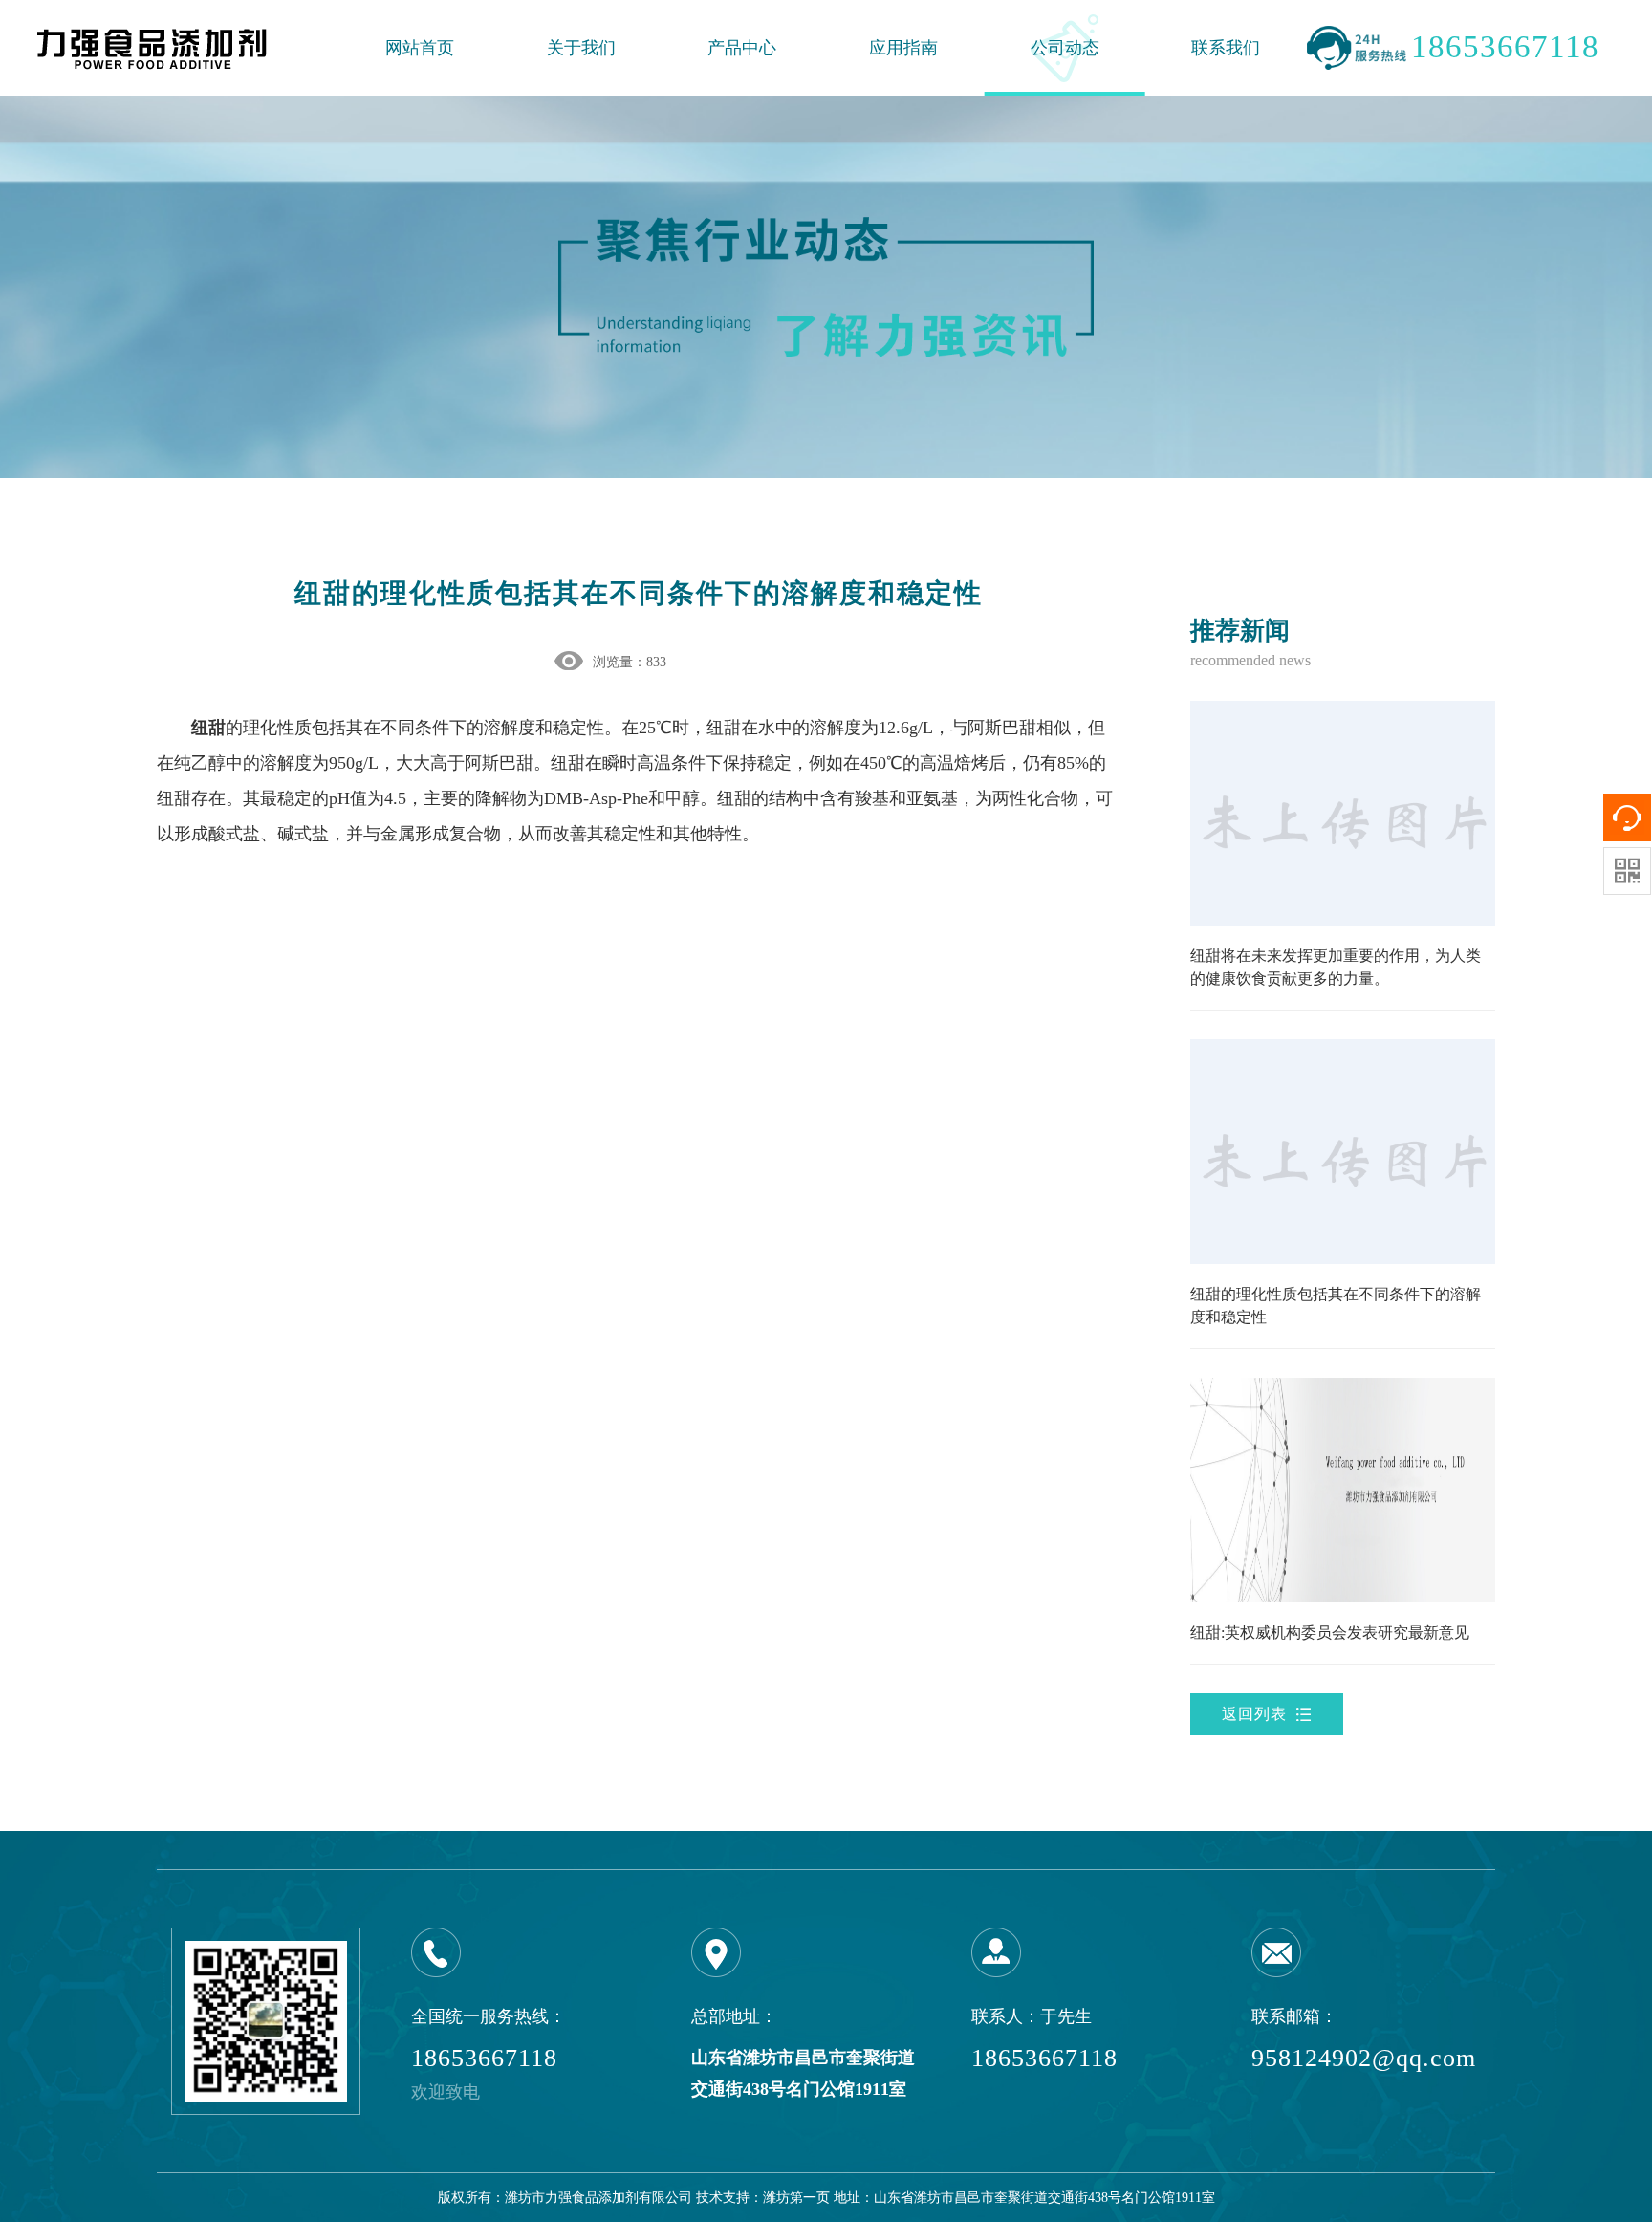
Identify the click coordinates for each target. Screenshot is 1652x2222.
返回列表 (1254, 1714)
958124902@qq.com (1364, 2058)
